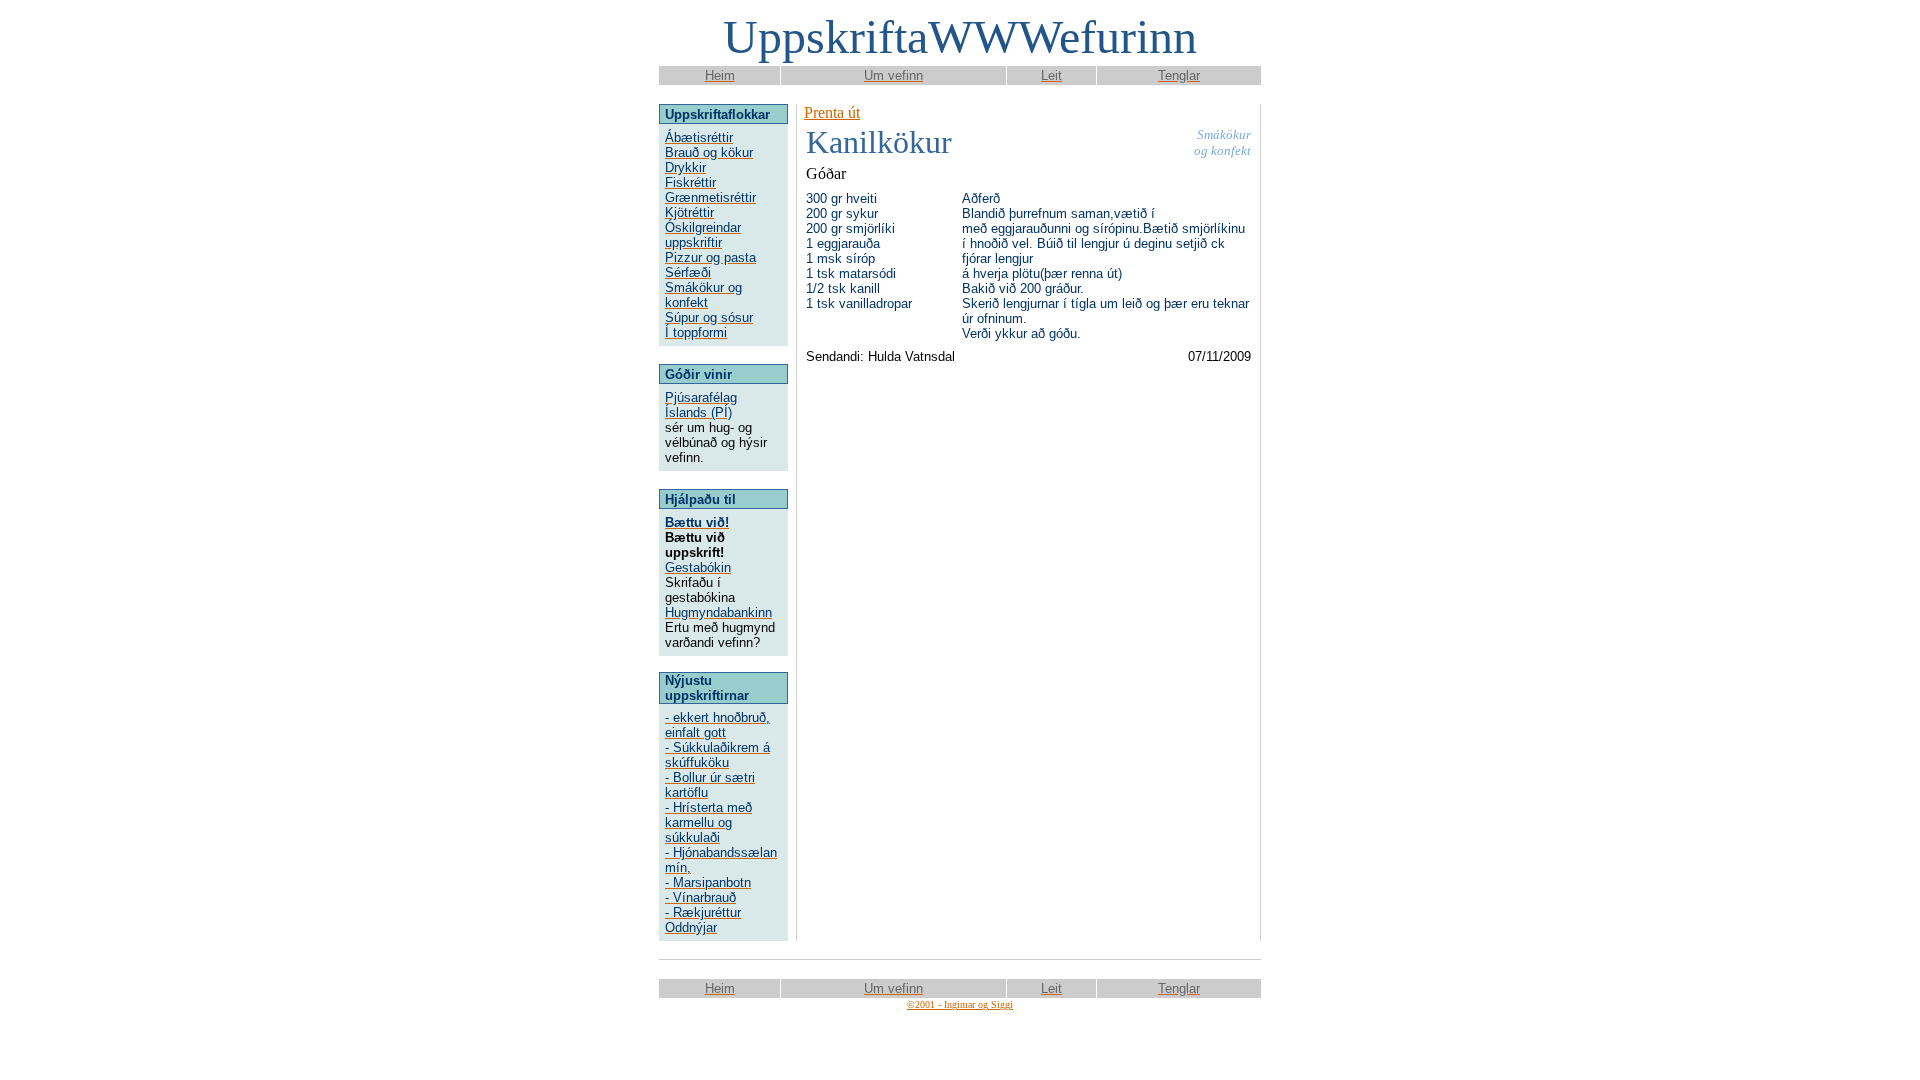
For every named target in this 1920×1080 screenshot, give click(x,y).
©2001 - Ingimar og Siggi (960, 1004)
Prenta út (832, 112)
